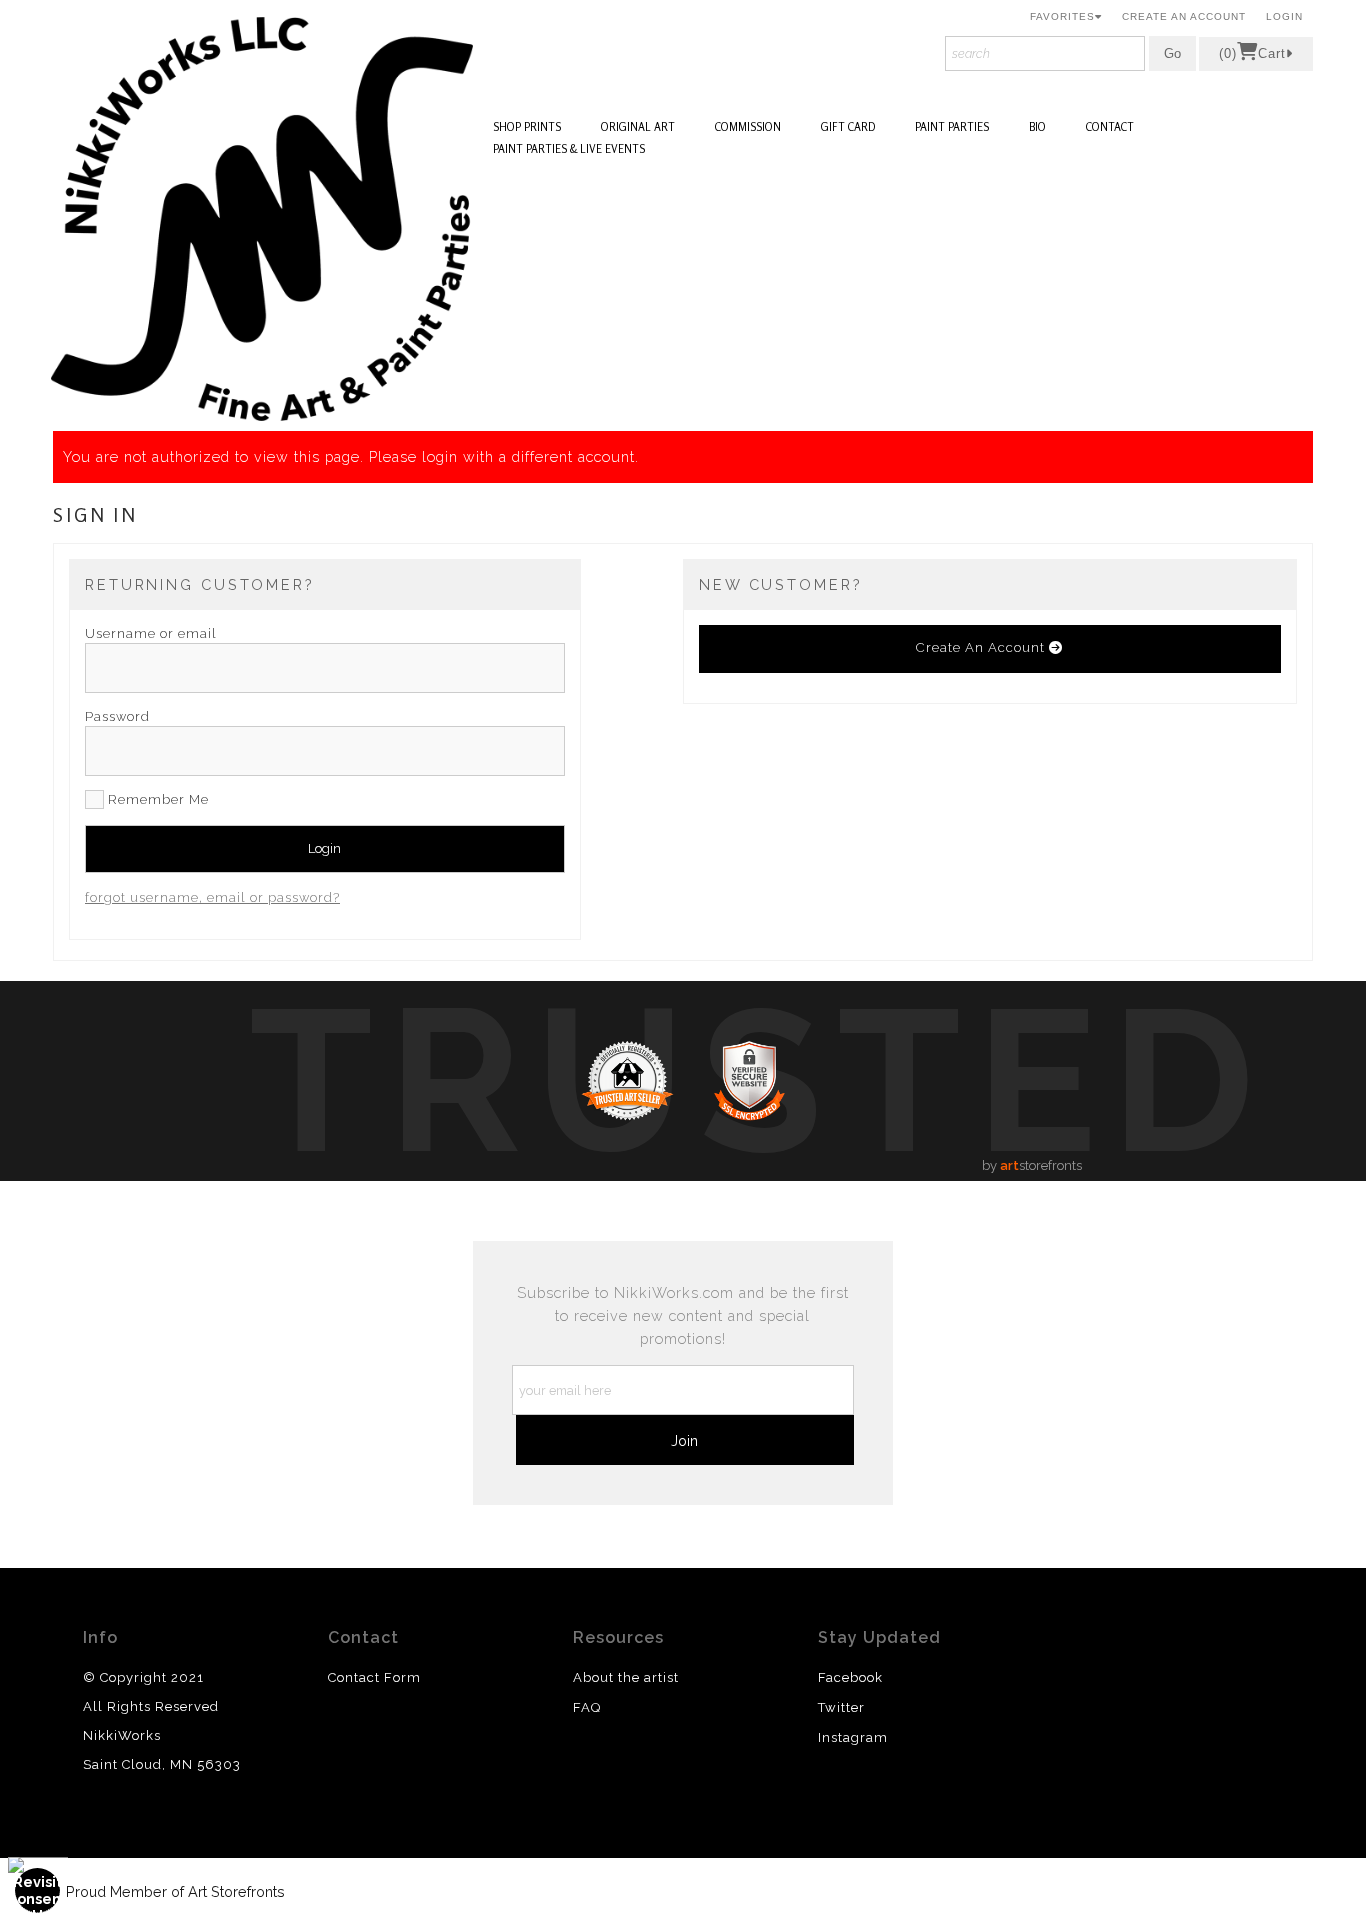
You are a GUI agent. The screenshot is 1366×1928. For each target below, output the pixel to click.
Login (1284, 16)
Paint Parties (952, 127)
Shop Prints (527, 127)
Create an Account (1184, 16)
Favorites (1062, 16)
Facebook (850, 1677)
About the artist (626, 1677)
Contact (1110, 127)
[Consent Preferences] (38, 1890)
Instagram (853, 1737)
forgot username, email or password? (212, 897)
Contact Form (374, 1677)
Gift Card (848, 127)
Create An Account (982, 647)
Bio (1037, 127)
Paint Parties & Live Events (569, 149)
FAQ (587, 1707)
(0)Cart (1252, 54)
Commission (748, 127)
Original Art (638, 127)
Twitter (841, 1707)
